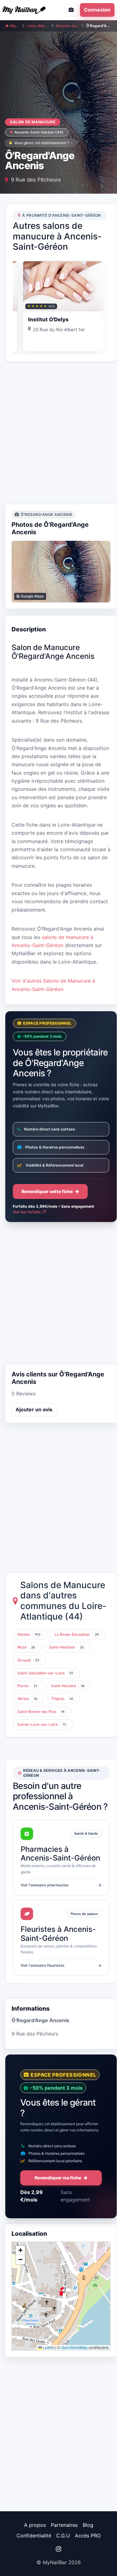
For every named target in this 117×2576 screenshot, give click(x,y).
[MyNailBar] (27, 10)
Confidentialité (34, 2536)
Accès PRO (88, 2536)
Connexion (97, 10)
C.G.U (63, 2536)
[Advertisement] (58, 433)
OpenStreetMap (74, 2347)
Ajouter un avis (34, 1409)
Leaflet (48, 2347)
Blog (88, 2525)
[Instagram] (58, 2549)
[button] (61, 2291)
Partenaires (64, 2525)
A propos (35, 2525)
